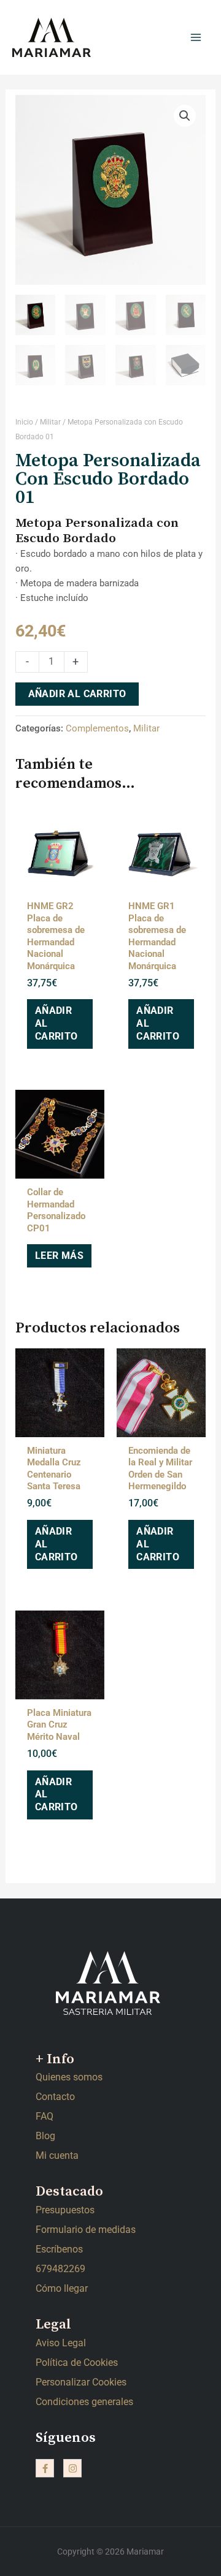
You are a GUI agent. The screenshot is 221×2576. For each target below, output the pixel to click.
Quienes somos (69, 2077)
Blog (45, 2136)
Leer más (59, 1256)
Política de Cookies (77, 2363)
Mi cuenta (57, 2155)
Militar (50, 422)
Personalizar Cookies (81, 2382)
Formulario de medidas (86, 2230)
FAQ (45, 2116)
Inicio (24, 422)
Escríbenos (59, 2249)
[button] (185, 116)
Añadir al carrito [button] (56, 1023)
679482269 (60, 2269)
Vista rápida (60, 880)
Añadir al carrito (77, 694)
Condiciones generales (84, 2402)
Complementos (97, 728)
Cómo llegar (62, 2288)
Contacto (55, 2097)
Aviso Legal (61, 2343)
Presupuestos (65, 2210)
